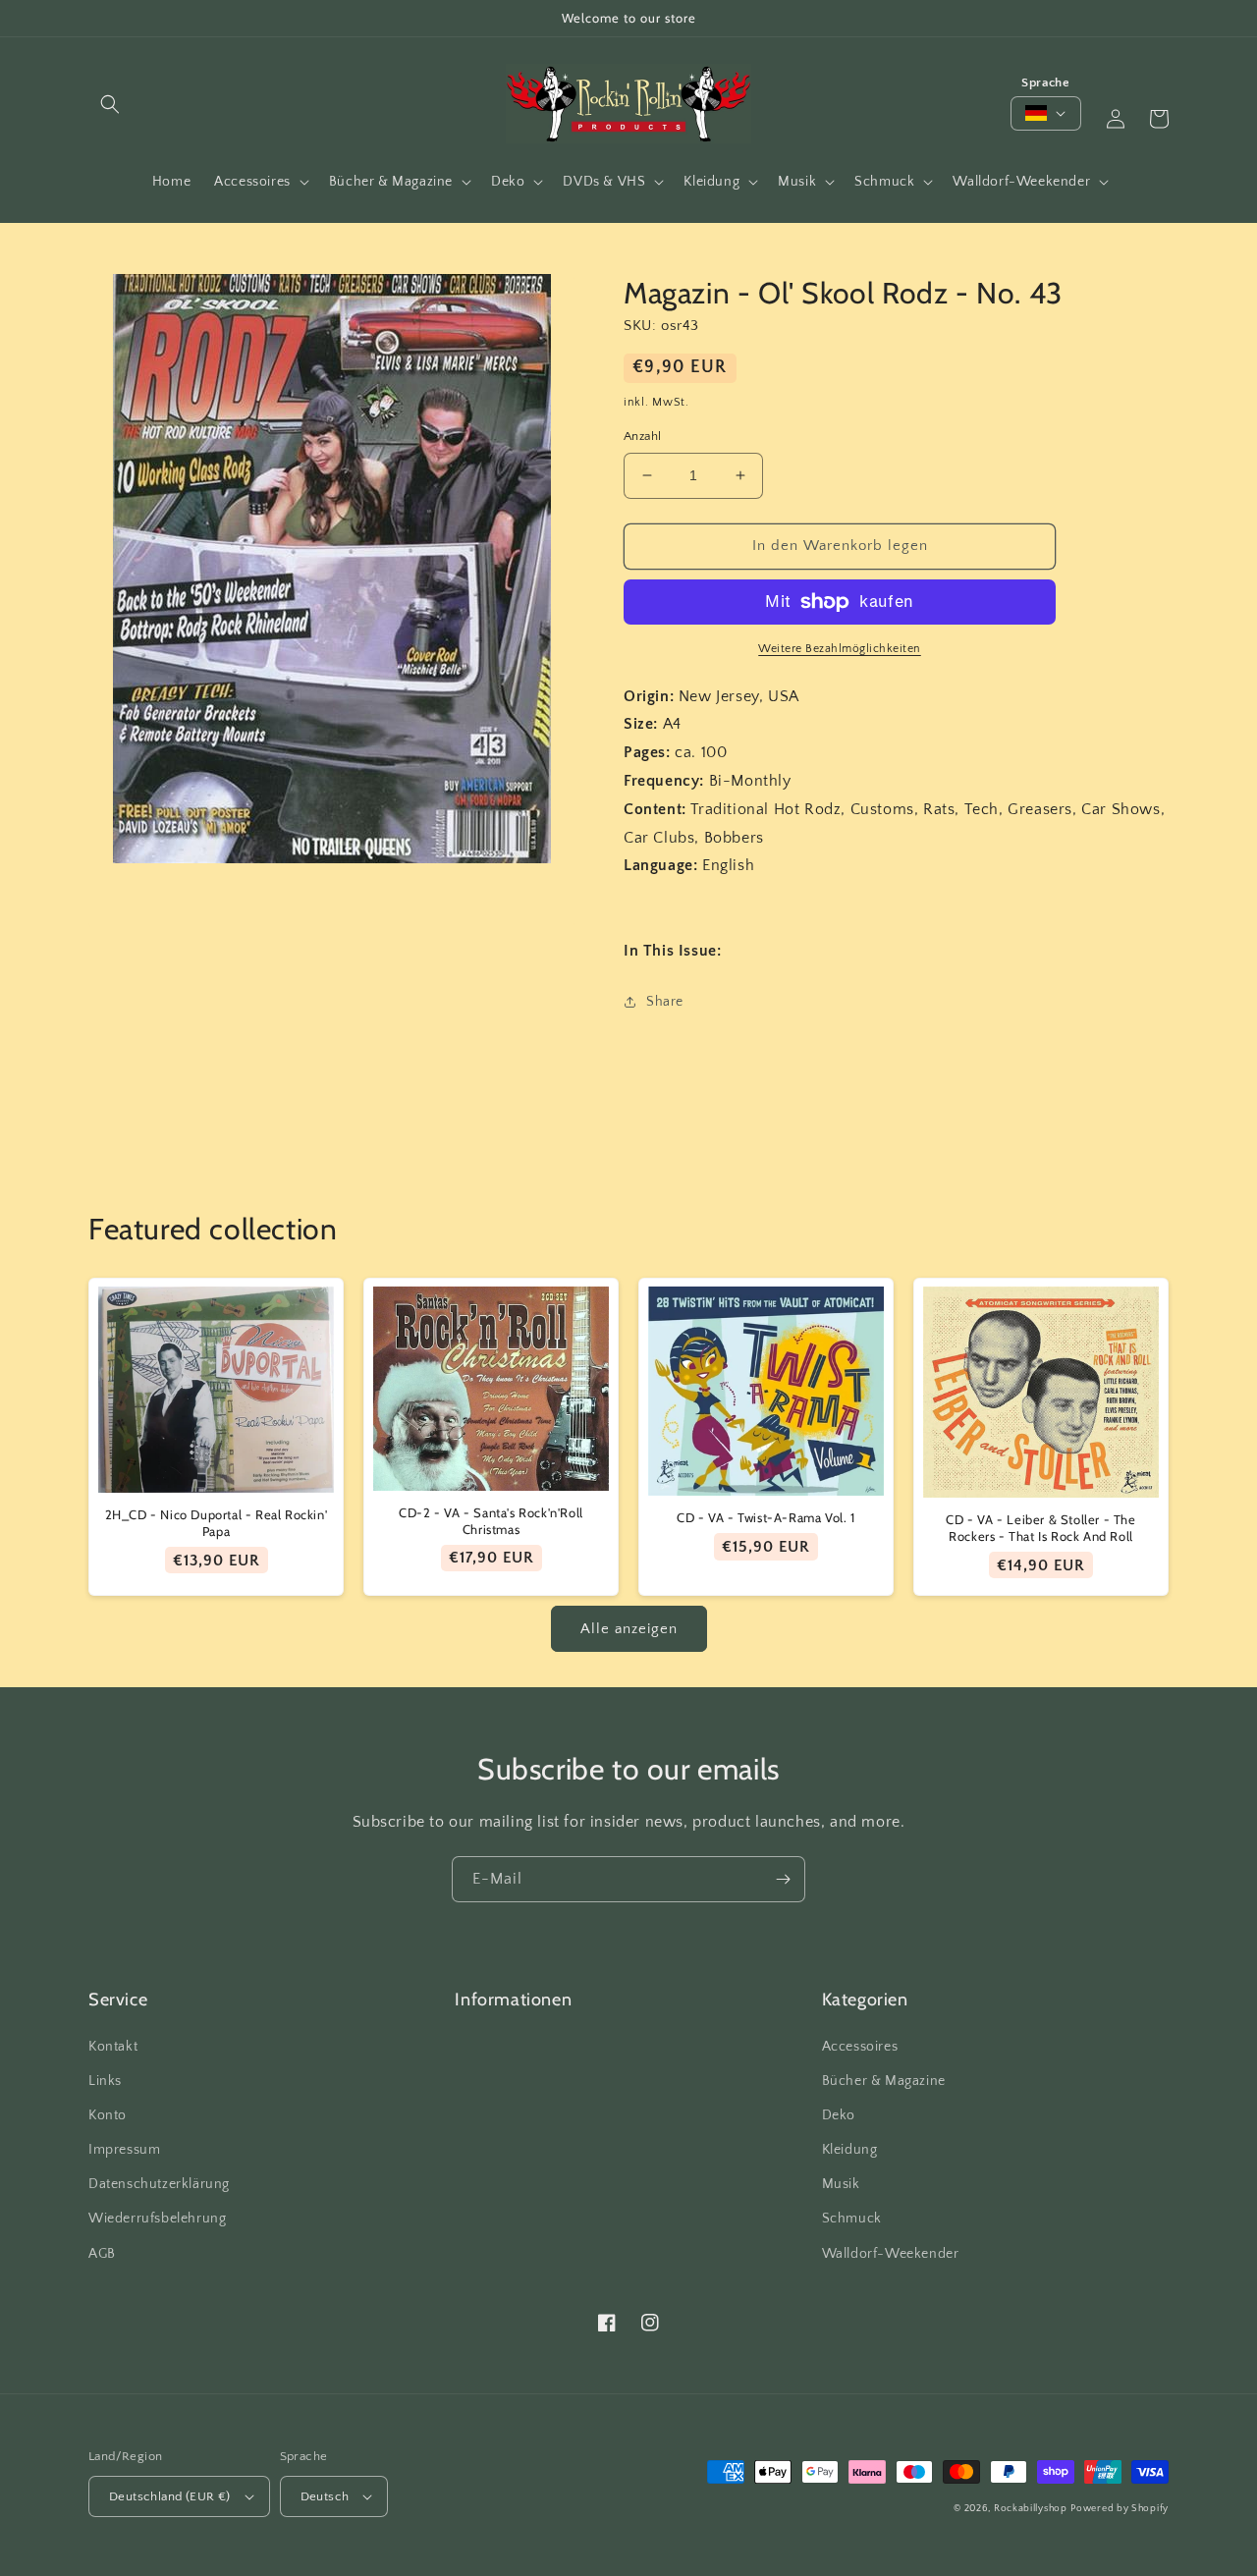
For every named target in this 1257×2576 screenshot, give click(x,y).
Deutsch (325, 2496)
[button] (110, 104)
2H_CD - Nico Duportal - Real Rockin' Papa (217, 1523)
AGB (102, 2254)
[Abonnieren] (783, 1879)
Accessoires (860, 2047)
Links (105, 2081)
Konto (108, 2115)
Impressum (124, 2150)
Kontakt (113, 2047)
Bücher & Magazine (884, 2081)
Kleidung (850, 2150)
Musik (841, 2184)
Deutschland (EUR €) (170, 2496)
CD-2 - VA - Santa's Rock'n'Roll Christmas (491, 1521)
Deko (839, 2115)
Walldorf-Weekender (891, 2254)
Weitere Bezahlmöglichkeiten (840, 649)
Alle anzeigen (629, 1629)
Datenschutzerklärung (159, 2184)
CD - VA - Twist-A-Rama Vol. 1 (765, 1517)
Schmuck (852, 2219)
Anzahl (642, 436)
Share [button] (665, 1002)
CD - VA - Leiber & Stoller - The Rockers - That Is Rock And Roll (1040, 1528)
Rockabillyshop (1031, 2509)
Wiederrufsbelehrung (157, 2219)
